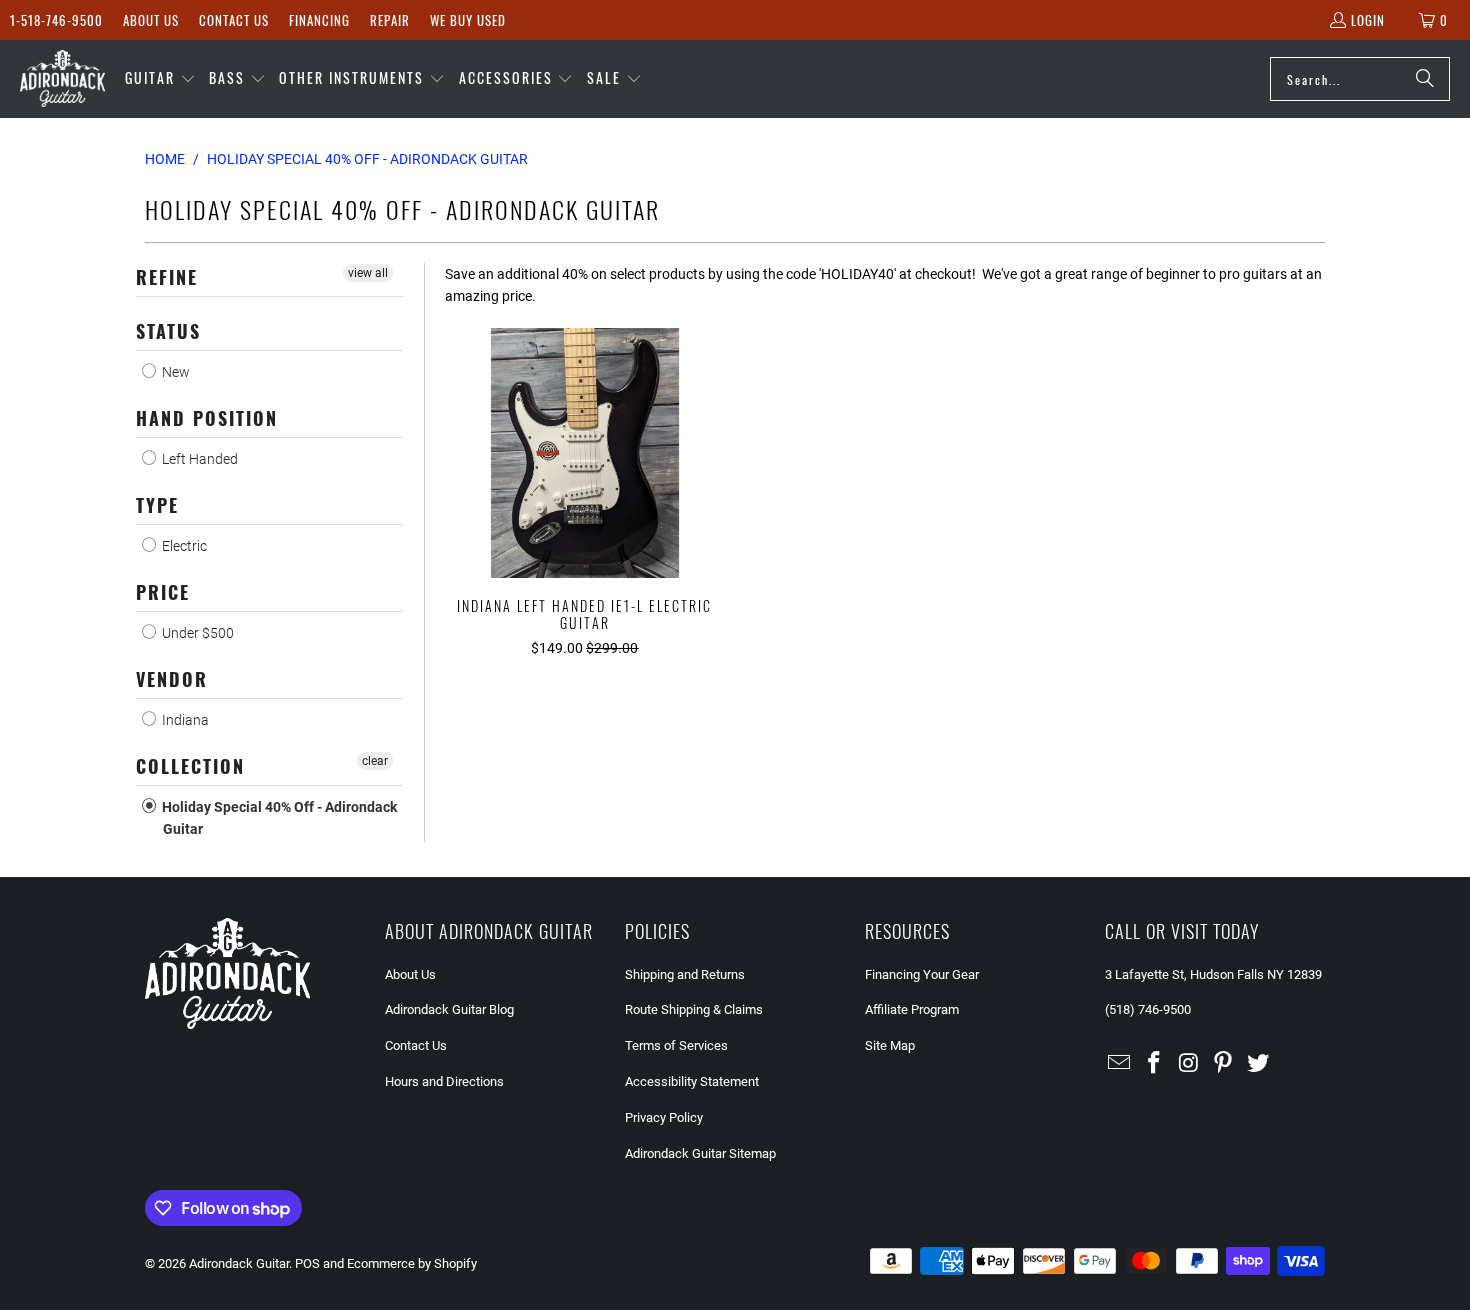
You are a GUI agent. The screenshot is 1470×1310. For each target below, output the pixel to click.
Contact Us (234, 20)
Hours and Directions (444, 1081)
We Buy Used (468, 20)
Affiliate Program (912, 1009)
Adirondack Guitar (239, 1263)
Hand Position (207, 418)
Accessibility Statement (692, 1081)
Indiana (184, 720)
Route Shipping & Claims (694, 1009)
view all (368, 273)
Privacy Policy (664, 1117)
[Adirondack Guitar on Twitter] (1259, 1064)
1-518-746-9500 (56, 20)
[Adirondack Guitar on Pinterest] (1224, 1064)
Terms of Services (676, 1045)
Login (1368, 20)
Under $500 (196, 633)
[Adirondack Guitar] (62, 79)
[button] (160, 79)
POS (307, 1263)
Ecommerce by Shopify (412, 1263)
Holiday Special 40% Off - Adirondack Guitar (278, 818)
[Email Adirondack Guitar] (1120, 1064)
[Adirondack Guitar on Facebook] (1155, 1064)
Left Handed (198, 459)
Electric (183, 546)
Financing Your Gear (922, 974)
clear (375, 761)
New (174, 372)
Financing (319, 20)
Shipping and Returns (685, 974)
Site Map (890, 1045)
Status (168, 331)
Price (163, 592)
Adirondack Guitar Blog (449, 1009)
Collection (190, 766)
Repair (390, 20)
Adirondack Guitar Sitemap (700, 1153)
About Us (151, 20)
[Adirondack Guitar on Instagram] (1189, 1064)
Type (157, 505)
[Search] (1425, 79)
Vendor (172, 679)
